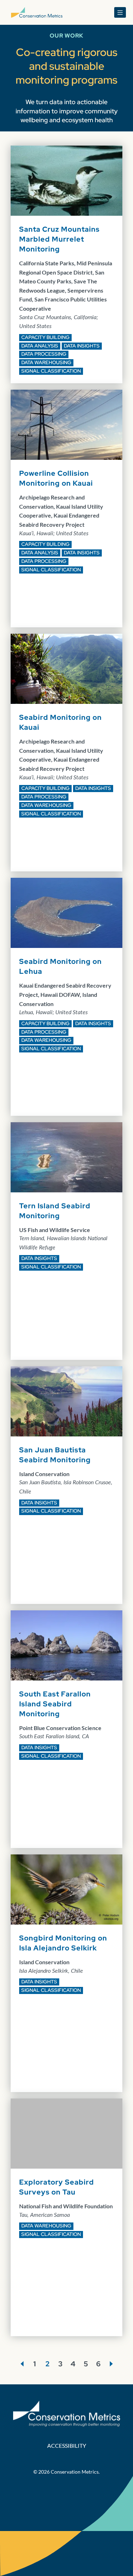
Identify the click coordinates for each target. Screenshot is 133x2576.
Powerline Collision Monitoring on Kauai (56, 478)
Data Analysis (40, 346)
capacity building (45, 337)
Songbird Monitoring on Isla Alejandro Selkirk (63, 1943)
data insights (82, 346)
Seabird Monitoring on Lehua (60, 966)
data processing (44, 354)
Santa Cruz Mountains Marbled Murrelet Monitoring (59, 239)
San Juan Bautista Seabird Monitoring (55, 1455)
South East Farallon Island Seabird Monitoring (55, 1704)
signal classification (51, 371)
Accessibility (67, 2445)
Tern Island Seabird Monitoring (55, 1211)
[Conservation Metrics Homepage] (37, 12)
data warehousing (46, 362)
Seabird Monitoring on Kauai (60, 722)
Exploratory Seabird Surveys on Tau (57, 2187)
